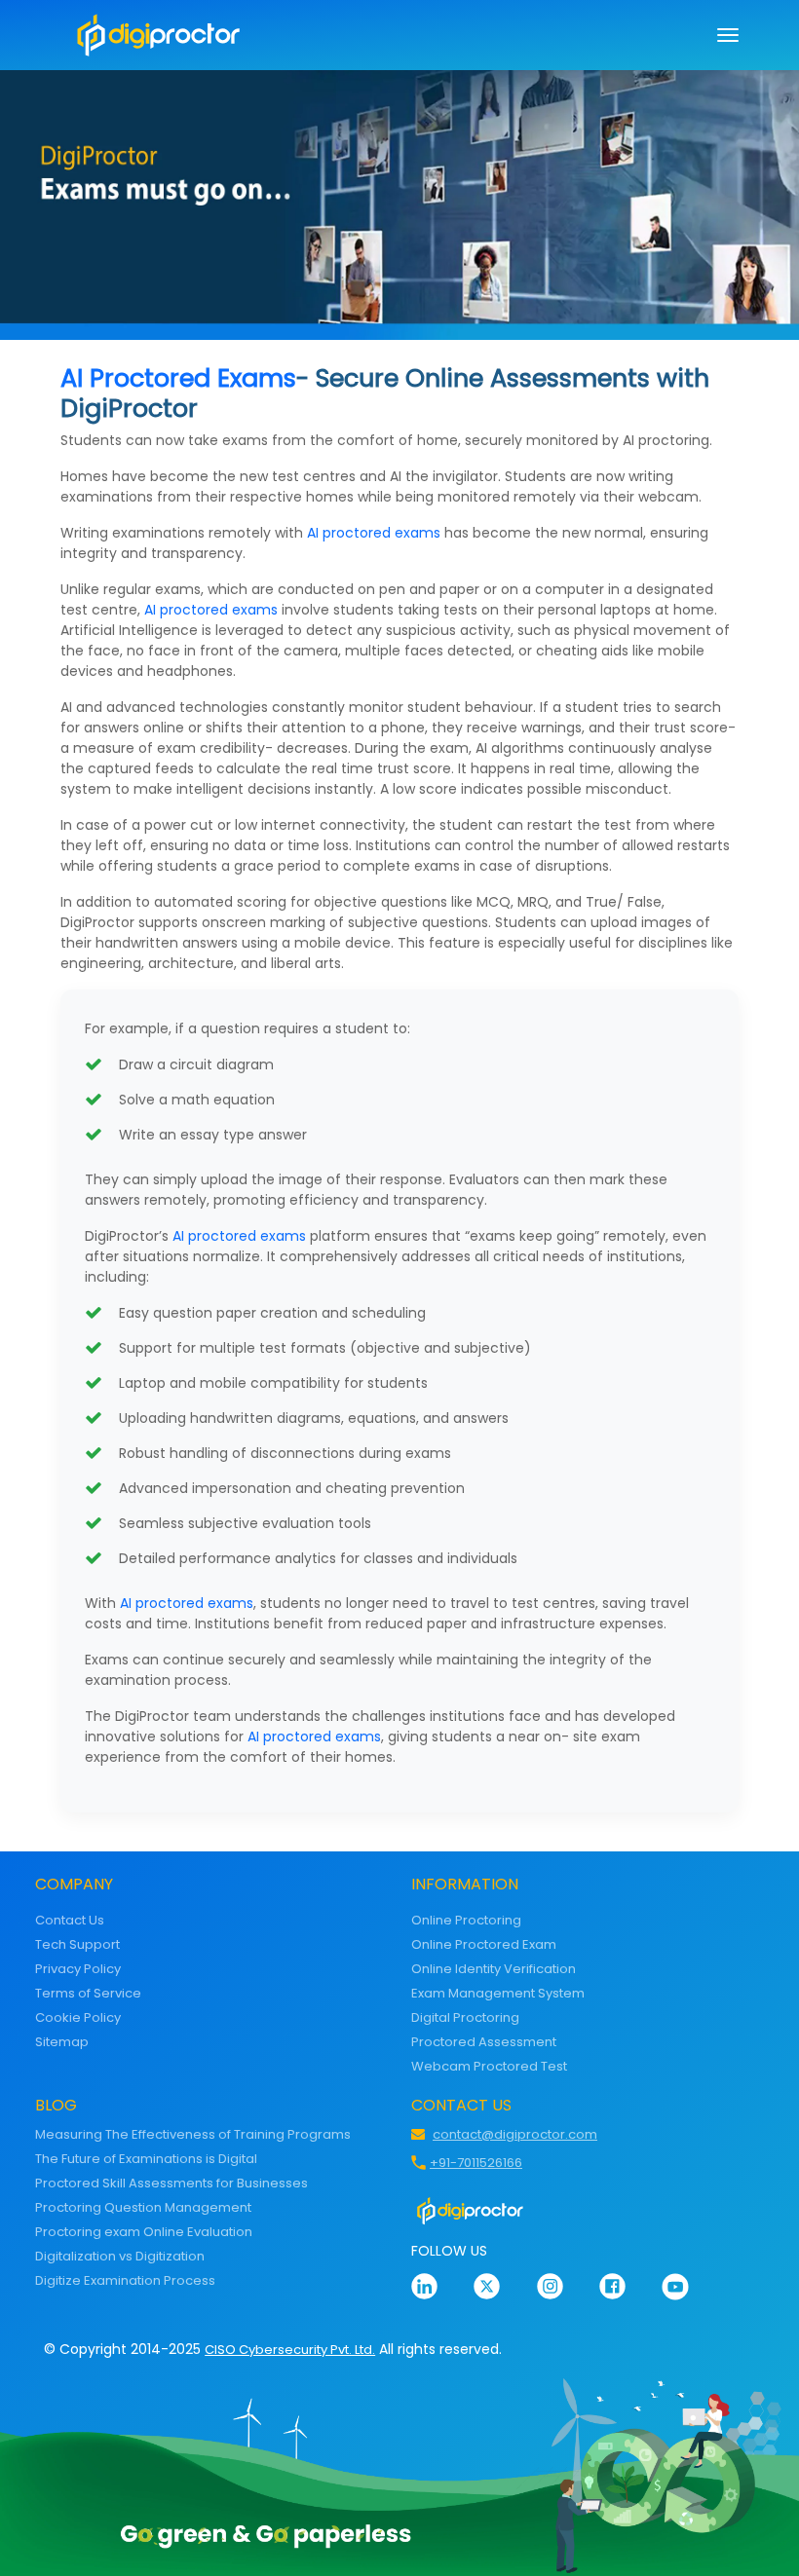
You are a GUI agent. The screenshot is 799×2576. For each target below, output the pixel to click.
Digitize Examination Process (125, 2280)
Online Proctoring (466, 1920)
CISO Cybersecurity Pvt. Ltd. (290, 2350)
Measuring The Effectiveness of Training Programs (193, 2134)
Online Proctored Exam (484, 1944)
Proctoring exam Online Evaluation (144, 2232)
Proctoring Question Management (143, 2207)
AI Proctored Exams (178, 378)
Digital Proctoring (465, 2017)
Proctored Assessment (484, 2042)
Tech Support (77, 1944)
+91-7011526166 (476, 2163)
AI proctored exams (374, 533)
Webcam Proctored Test (489, 2066)
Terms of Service (88, 1993)
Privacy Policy (78, 1969)
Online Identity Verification (494, 1969)
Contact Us (70, 1920)
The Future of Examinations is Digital (146, 2159)
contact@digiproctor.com (515, 2134)
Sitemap (62, 2042)
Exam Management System (498, 1993)
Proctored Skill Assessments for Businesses (171, 2183)
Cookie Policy (78, 2017)
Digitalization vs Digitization (120, 2256)
